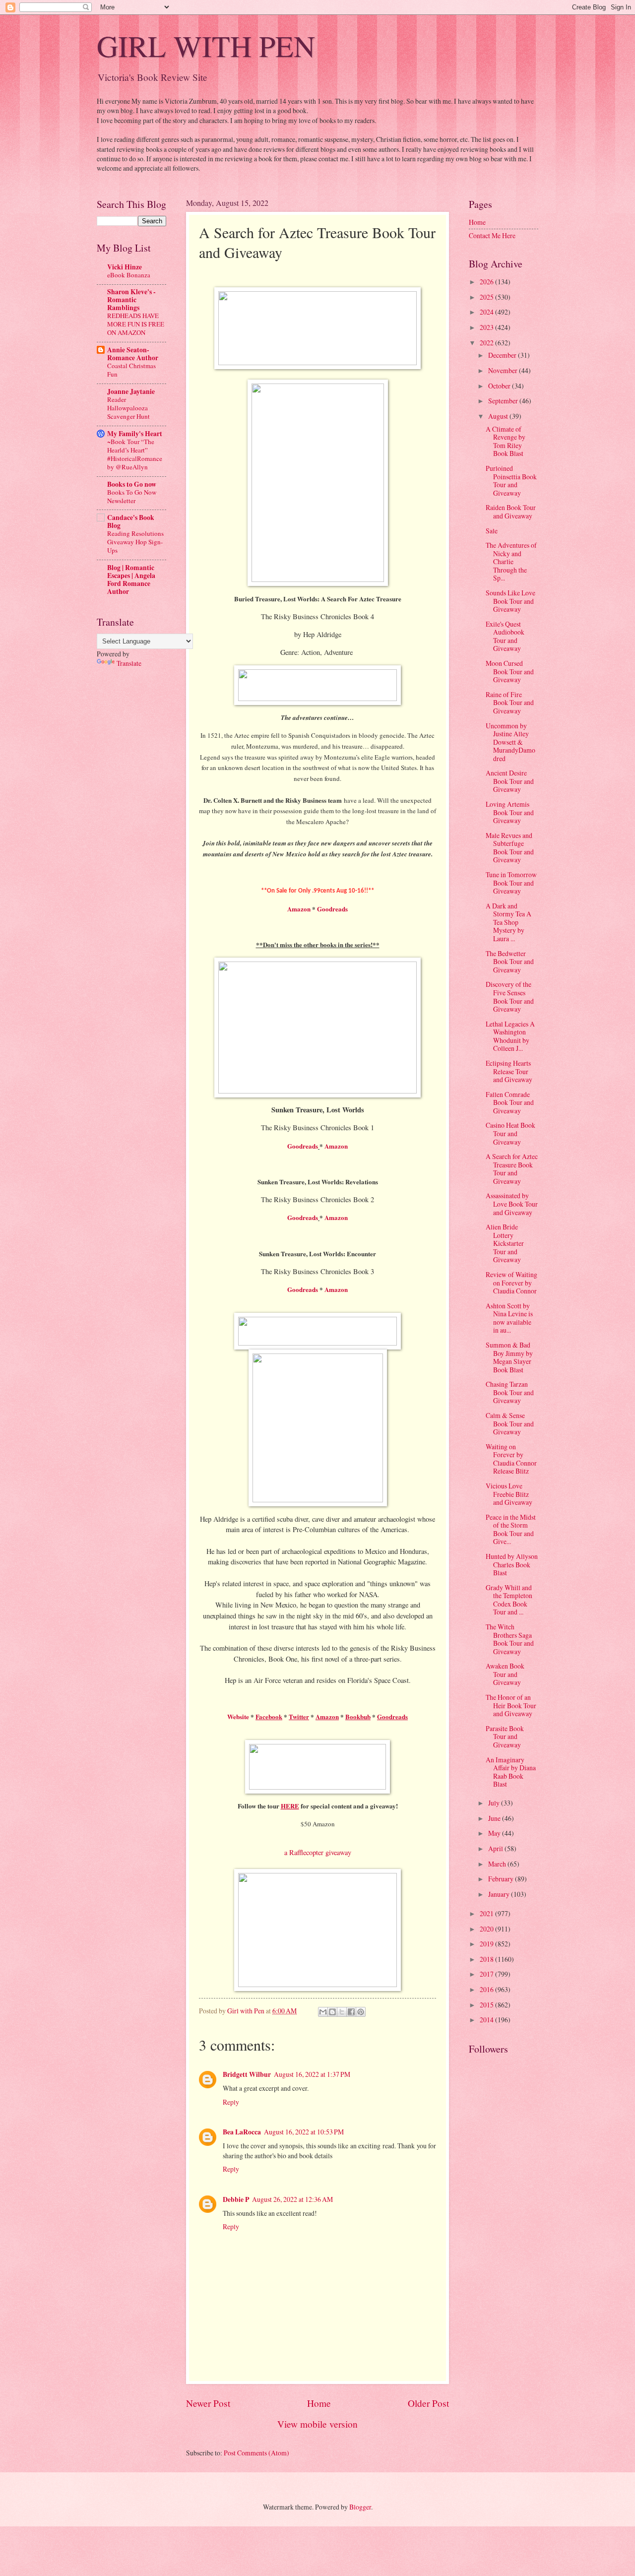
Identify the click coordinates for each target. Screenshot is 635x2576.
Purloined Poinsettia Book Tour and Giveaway (511, 481)
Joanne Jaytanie (131, 391)
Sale (492, 531)
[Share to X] (342, 2012)
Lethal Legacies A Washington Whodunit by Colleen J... (510, 1036)
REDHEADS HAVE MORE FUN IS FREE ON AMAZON (136, 324)
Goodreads (332, 909)
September (504, 401)
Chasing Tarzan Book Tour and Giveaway (510, 1392)
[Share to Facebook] (351, 2012)
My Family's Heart (135, 434)
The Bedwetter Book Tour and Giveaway (510, 962)
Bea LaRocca (242, 2132)
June (495, 1818)
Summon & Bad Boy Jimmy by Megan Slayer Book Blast (509, 1357)
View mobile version (317, 2424)
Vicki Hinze (125, 267)
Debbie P (236, 2199)
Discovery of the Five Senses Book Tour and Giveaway (510, 997)
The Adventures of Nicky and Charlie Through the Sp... (511, 561)
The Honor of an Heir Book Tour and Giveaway (511, 1705)
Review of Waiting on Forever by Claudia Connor (511, 1283)
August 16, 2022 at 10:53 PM (304, 2132)
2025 (487, 297)
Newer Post (208, 2403)
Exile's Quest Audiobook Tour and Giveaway (505, 636)
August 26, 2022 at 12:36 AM (292, 2199)
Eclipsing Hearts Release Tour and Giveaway (509, 1071)
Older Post (428, 2403)
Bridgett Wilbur (247, 2074)
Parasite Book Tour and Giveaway (505, 1737)
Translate (129, 663)
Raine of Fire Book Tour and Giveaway (510, 703)
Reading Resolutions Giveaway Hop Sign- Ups (135, 542)
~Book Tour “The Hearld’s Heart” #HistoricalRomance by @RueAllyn (135, 454)
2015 (487, 2005)
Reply (231, 2102)
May (495, 1833)
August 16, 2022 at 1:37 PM (312, 2074)
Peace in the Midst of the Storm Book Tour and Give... (511, 1529)
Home (319, 2403)
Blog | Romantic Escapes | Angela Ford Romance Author (131, 580)
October (500, 386)
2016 (487, 1989)
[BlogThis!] (332, 2012)
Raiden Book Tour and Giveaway (511, 512)
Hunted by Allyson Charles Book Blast (512, 1564)
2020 (487, 1929)
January (500, 1894)
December (503, 355)
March (498, 1864)
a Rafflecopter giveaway (318, 1852)
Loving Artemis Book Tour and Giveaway (510, 812)
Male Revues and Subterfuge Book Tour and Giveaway (510, 848)
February (502, 1879)
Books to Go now (132, 484)
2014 (487, 2020)
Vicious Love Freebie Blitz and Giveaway (509, 1494)
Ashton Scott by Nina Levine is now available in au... (509, 1318)
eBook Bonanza (129, 275)
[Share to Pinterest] (361, 2012)
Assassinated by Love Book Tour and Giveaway (512, 1204)
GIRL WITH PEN (206, 46)
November (504, 370)
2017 (487, 1974)
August (499, 416)
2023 (487, 327)
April (496, 1848)
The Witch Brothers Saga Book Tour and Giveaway (510, 1639)
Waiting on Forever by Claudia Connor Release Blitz (511, 1459)
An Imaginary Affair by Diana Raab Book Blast (511, 1772)
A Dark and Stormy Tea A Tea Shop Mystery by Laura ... (508, 922)
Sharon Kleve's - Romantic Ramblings (131, 300)
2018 (487, 1959)
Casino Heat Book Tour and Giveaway (510, 1133)
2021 (487, 1913)
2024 (487, 312)
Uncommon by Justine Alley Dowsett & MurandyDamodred (510, 742)
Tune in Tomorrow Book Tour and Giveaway (511, 883)
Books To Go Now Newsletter (132, 496)
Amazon (299, 909)
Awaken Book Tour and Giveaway (505, 1674)
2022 (487, 343)
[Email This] (323, 2012)
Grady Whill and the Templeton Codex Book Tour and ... (509, 1600)
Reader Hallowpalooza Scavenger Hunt (128, 408)
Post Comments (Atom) (256, 2453)
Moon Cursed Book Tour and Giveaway (510, 671)
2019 (487, 1944)
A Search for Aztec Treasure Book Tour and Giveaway (512, 1169)
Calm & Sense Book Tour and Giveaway (510, 1423)
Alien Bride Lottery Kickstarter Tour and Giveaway (505, 1243)
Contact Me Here (492, 235)
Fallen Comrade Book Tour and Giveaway (510, 1102)
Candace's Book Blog (131, 521)
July (495, 1803)
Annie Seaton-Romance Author (133, 354)
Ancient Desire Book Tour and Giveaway (510, 781)
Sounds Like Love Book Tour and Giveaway (510, 601)
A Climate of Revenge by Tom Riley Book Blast (506, 441)
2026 (487, 282)
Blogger (360, 2507)
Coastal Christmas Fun (131, 370)
